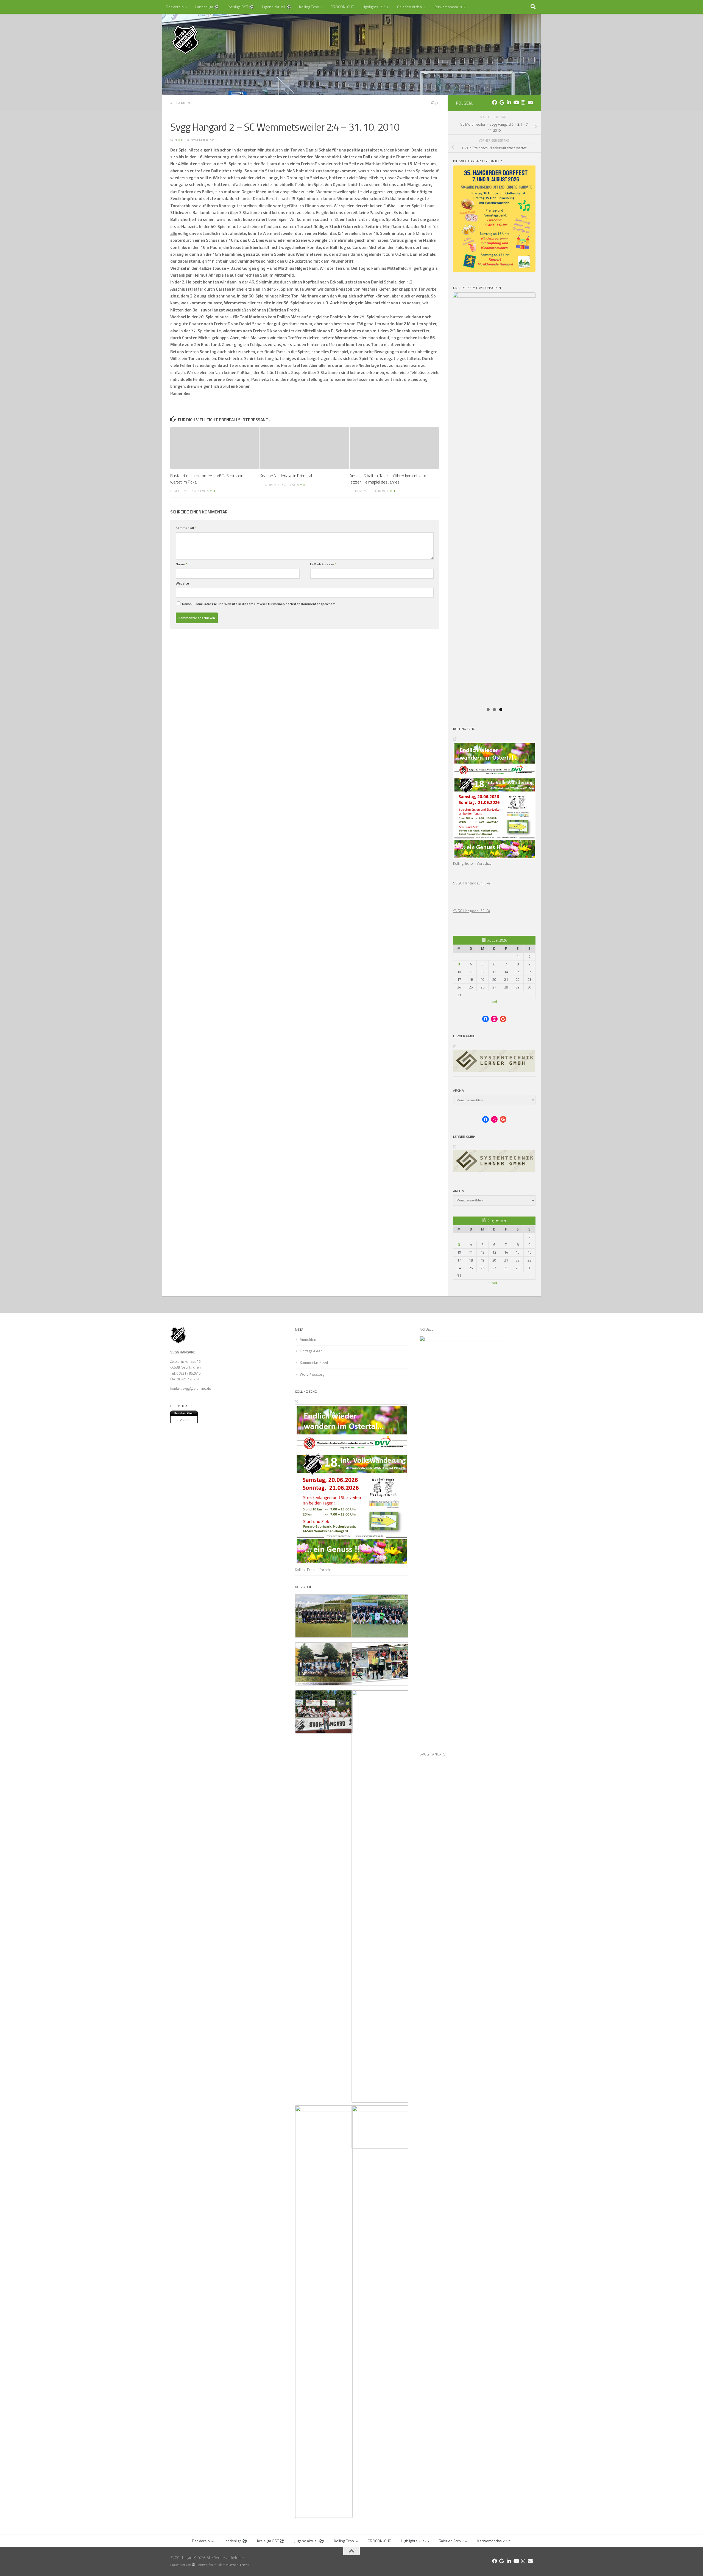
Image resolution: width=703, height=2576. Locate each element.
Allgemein (180, 103)
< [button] (540, 294)
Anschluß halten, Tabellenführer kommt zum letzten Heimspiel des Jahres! (388, 479)
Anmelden (308, 1339)
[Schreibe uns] (530, 102)
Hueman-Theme (238, 2565)
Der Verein (175, 7)
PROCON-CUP (342, 7)
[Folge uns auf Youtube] (516, 102)
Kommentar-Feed (314, 1363)
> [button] (526, 294)
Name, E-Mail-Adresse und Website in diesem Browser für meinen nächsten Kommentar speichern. (259, 604)
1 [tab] (488, 710)
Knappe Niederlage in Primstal (286, 476)
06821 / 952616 (189, 1379)
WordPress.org (312, 1374)
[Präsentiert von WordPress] (194, 2565)
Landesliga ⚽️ (207, 7)
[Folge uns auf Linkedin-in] (509, 102)
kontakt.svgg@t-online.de (191, 1388)
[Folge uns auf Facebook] (495, 102)
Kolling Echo (309, 7)
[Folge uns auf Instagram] (523, 102)
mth (181, 140)
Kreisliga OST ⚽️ (240, 7)
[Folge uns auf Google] (502, 102)
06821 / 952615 (189, 1373)
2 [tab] (494, 710)
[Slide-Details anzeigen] (494, 322)
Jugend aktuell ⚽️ (277, 7)
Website (182, 583)
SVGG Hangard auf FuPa (472, 883)
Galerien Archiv (410, 7)
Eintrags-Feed (311, 1351)
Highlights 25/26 (376, 7)
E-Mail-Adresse (323, 564)
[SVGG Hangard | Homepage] (185, 40)
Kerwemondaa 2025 (451, 7)
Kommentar (186, 528)
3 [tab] (501, 710)
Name (181, 564)
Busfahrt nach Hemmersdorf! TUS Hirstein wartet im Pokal (207, 479)
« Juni (493, 1002)
